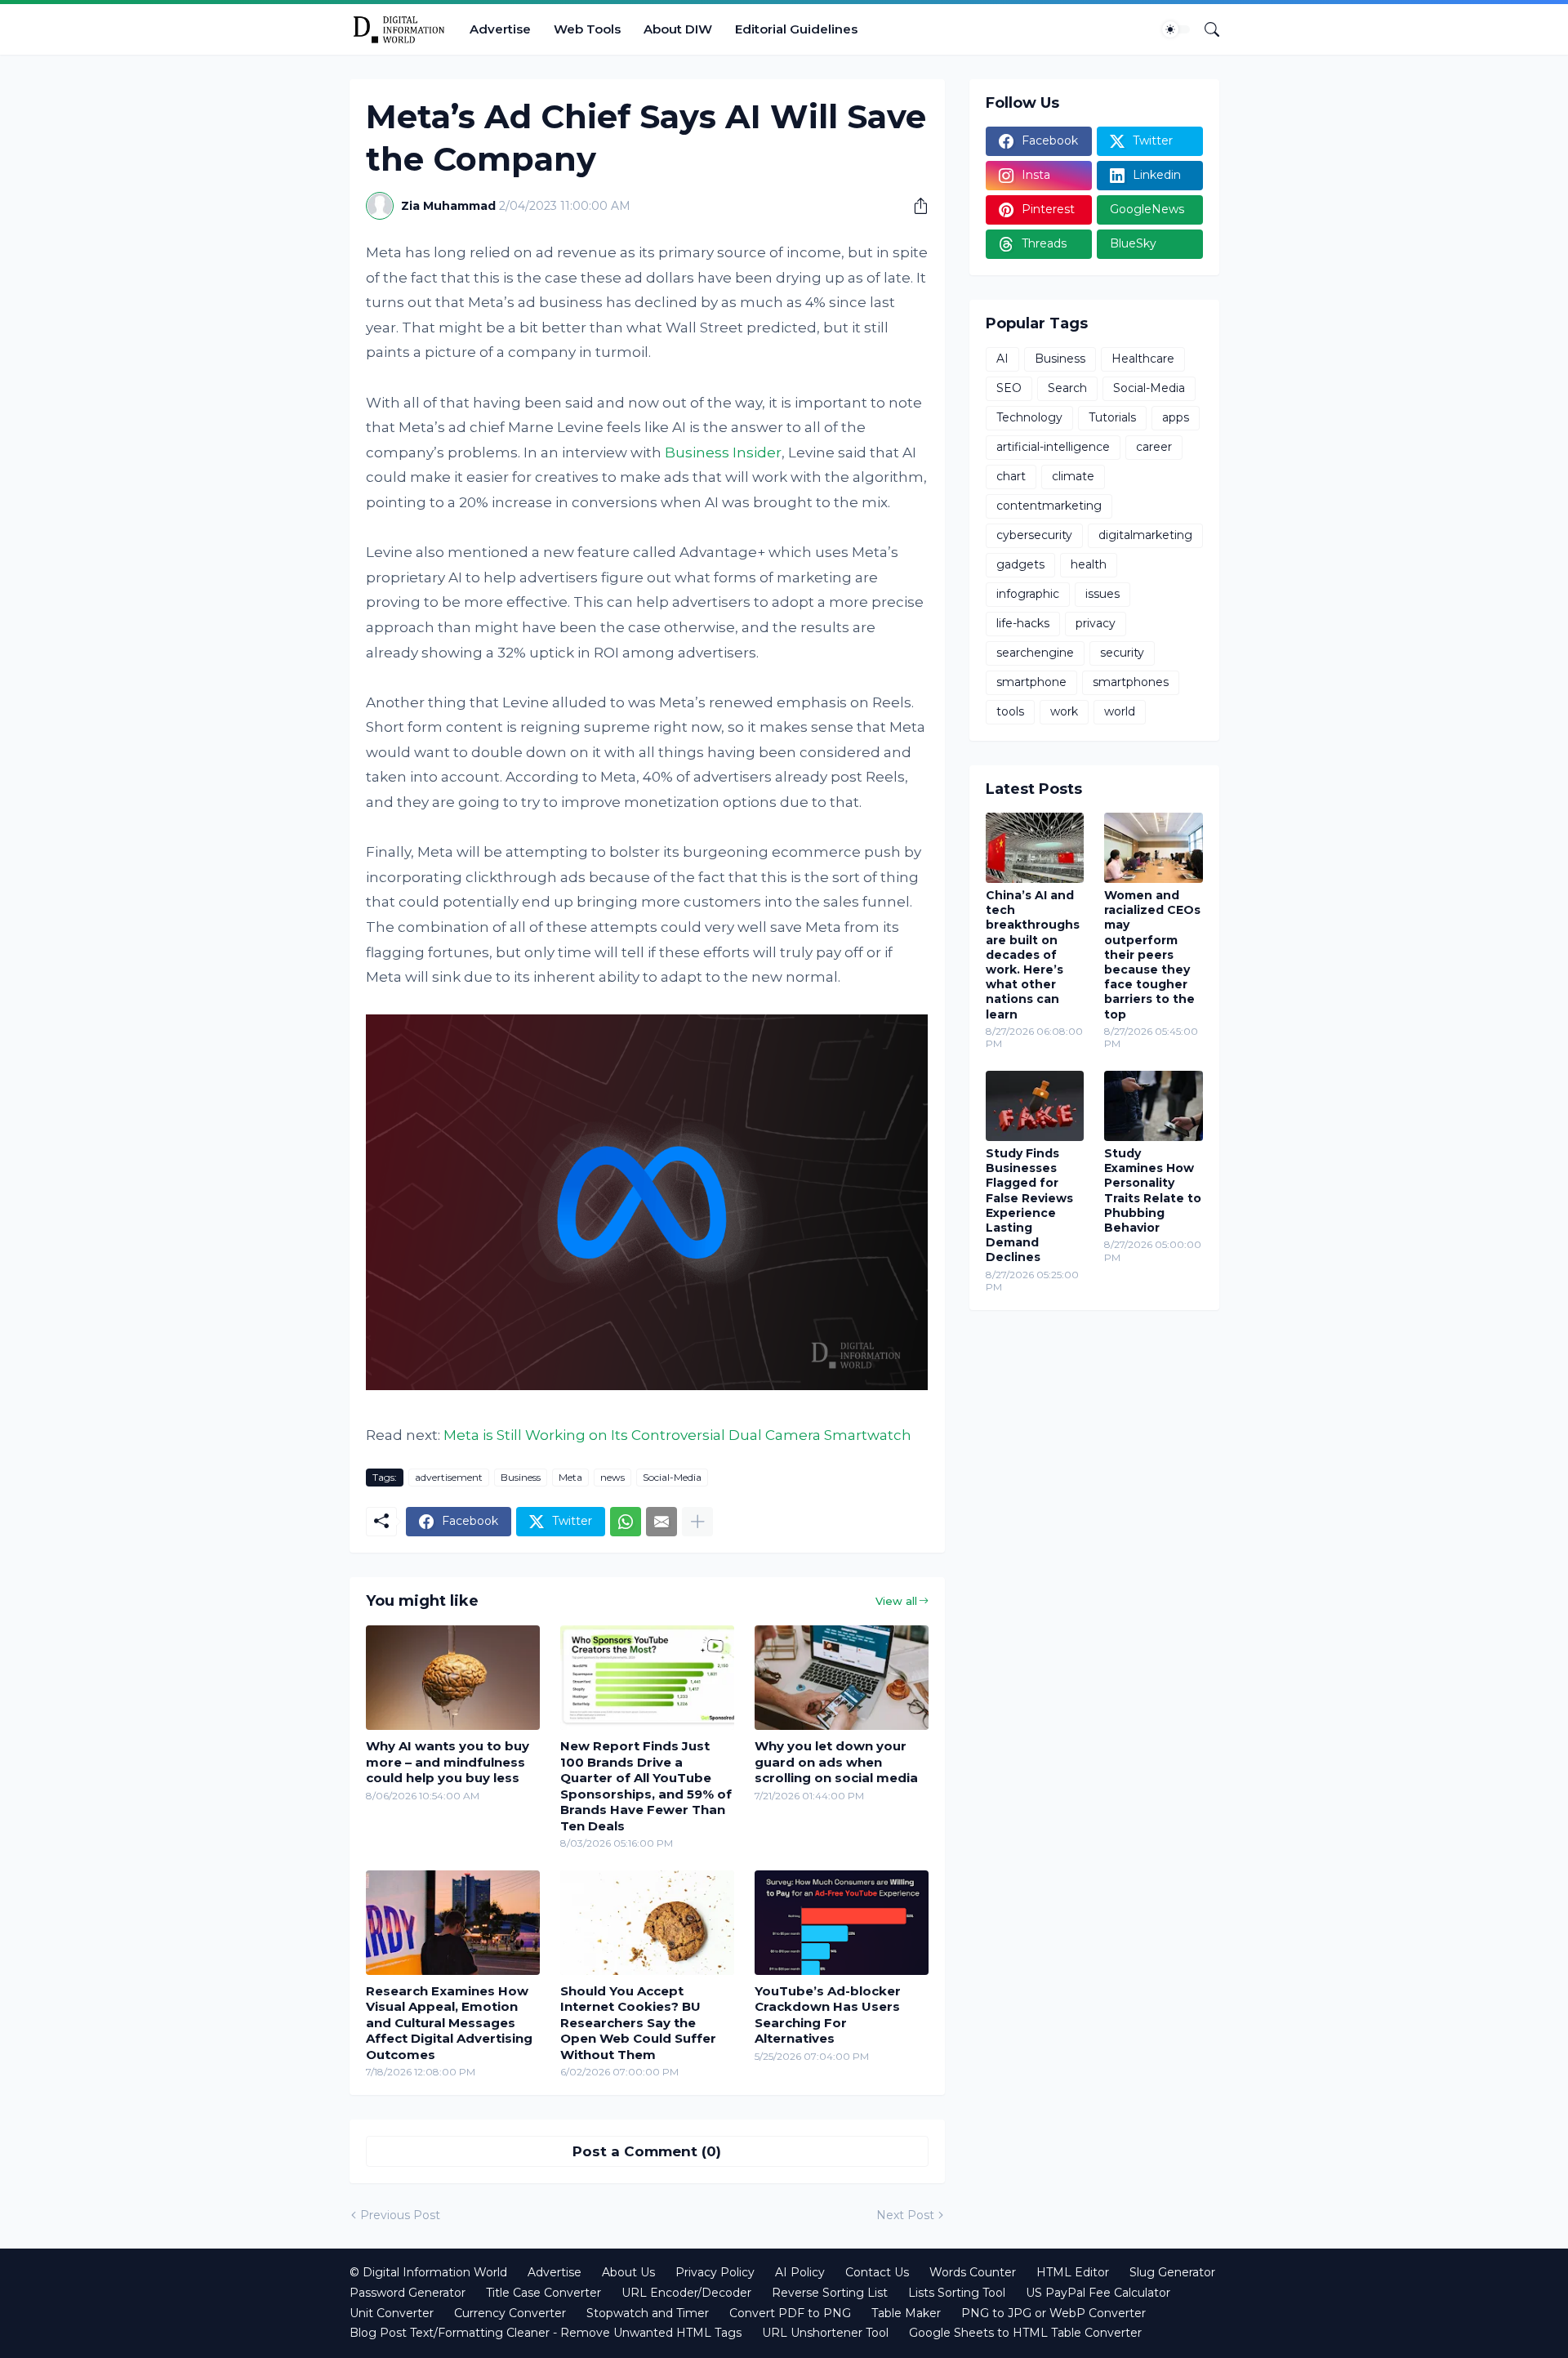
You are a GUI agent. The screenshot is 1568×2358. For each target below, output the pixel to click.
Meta (570, 1477)
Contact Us (877, 2272)
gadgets (1020, 564)
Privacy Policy (715, 2272)
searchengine (1035, 653)
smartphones (1131, 682)
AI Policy (800, 2272)
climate (1073, 476)
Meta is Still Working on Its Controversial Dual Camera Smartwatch (677, 1435)
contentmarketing (1049, 506)
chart (1011, 476)
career (1154, 447)
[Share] (915, 206)
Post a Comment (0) (647, 2151)
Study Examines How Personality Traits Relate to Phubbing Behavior (1153, 1190)
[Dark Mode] (1176, 29)
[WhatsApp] (626, 1522)
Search (1067, 388)
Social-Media (672, 1477)
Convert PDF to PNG (790, 2313)
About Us (628, 2272)
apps (1176, 417)
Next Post (905, 2215)
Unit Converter (392, 2313)
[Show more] (697, 1522)
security (1122, 653)
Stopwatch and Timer (648, 2313)
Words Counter (973, 2272)
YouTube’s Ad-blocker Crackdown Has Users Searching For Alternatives (828, 2015)
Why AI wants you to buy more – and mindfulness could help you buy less (448, 1762)
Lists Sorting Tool (957, 2293)
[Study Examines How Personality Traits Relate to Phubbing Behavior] (1154, 1106)
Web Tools (587, 29)
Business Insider (723, 452)
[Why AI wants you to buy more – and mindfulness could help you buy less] (453, 1678)
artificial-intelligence (1053, 447)
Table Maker (906, 2313)
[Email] (661, 1522)
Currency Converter (510, 2313)
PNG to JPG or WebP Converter (1053, 2313)
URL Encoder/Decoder (686, 2293)
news (612, 1477)
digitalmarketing (1145, 535)
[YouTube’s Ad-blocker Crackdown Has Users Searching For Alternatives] (842, 1923)
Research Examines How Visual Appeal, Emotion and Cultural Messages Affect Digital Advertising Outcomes (449, 2023)
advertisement (449, 1477)
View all (896, 1601)
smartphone (1031, 682)
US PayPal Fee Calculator (1098, 2293)
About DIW (678, 29)
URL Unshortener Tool (825, 2333)
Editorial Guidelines (796, 29)
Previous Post (400, 2215)
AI (1002, 359)
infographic (1028, 594)
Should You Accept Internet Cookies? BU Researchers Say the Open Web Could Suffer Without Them (638, 2023)
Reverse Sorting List (830, 2293)
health (1089, 564)
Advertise (500, 29)
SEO (1009, 388)
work (1064, 711)
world (1120, 711)
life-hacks (1023, 623)
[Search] (1205, 29)
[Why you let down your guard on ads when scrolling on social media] (842, 1678)
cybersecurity (1034, 535)
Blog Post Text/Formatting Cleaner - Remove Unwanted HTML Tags (546, 2333)
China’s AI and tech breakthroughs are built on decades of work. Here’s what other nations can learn (1033, 955)
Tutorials (1112, 417)
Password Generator (408, 2293)
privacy (1096, 623)
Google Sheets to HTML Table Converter (1025, 2333)
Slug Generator (1172, 2272)
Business (521, 1477)
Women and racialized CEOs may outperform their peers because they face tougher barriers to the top (1152, 955)
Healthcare (1143, 359)
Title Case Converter (543, 2293)
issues (1102, 594)
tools (1010, 711)
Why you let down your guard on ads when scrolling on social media (836, 1762)
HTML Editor (1073, 2272)
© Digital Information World (428, 2272)
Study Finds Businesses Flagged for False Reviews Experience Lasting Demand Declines (1029, 1205)
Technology (1029, 417)
